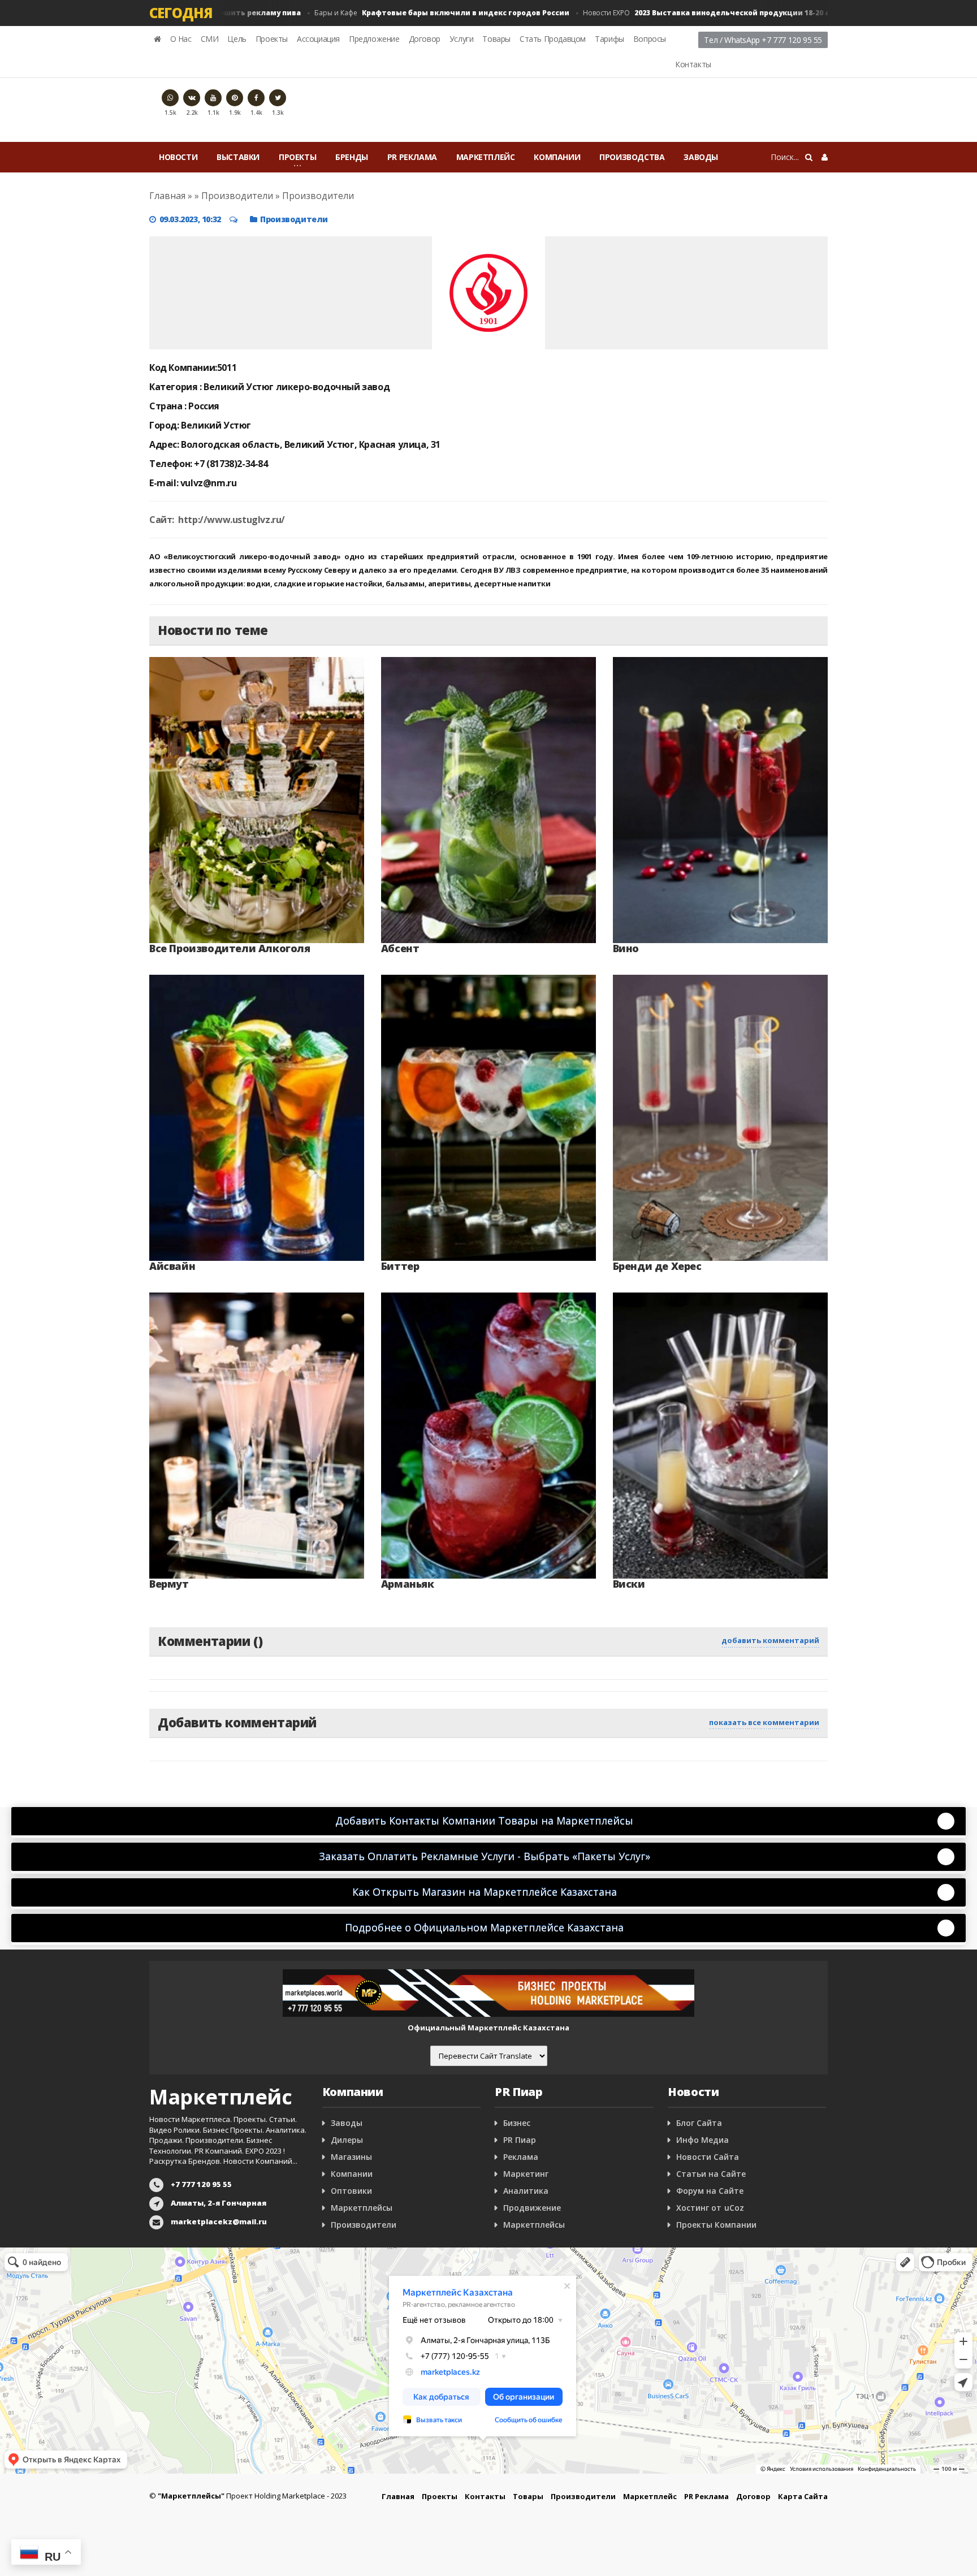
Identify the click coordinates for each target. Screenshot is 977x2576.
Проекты (272, 39)
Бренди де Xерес (657, 1266)
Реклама (521, 2157)
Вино (626, 948)
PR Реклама (412, 157)
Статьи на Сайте (711, 2174)
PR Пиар (520, 2140)
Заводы (701, 157)
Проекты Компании (716, 2225)
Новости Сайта (708, 2157)
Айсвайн (172, 1266)
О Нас (181, 39)
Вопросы (650, 39)
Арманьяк (408, 1584)
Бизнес (517, 2123)
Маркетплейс (486, 157)
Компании (557, 157)
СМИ (210, 39)
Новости (178, 157)
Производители (294, 219)
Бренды (352, 157)
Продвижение (532, 2208)
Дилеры (347, 2140)
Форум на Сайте (710, 2191)
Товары (496, 39)
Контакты (693, 64)
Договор (425, 39)
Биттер (400, 1266)
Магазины (351, 2157)
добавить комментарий (770, 1640)
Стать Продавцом (553, 39)
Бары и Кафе (397, 13)
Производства (632, 157)
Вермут (169, 1584)
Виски (629, 1584)
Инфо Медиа (703, 2140)
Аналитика (526, 2191)
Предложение (374, 39)
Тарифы (609, 39)
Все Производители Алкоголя (230, 948)
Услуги (462, 39)
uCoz (734, 2208)
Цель (237, 39)
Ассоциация (318, 39)
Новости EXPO (673, 13)
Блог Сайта (699, 2123)
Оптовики (351, 2191)
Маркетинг (526, 2174)
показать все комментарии (764, 1722)
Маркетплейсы (362, 2208)
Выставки (238, 157)
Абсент (400, 948)
